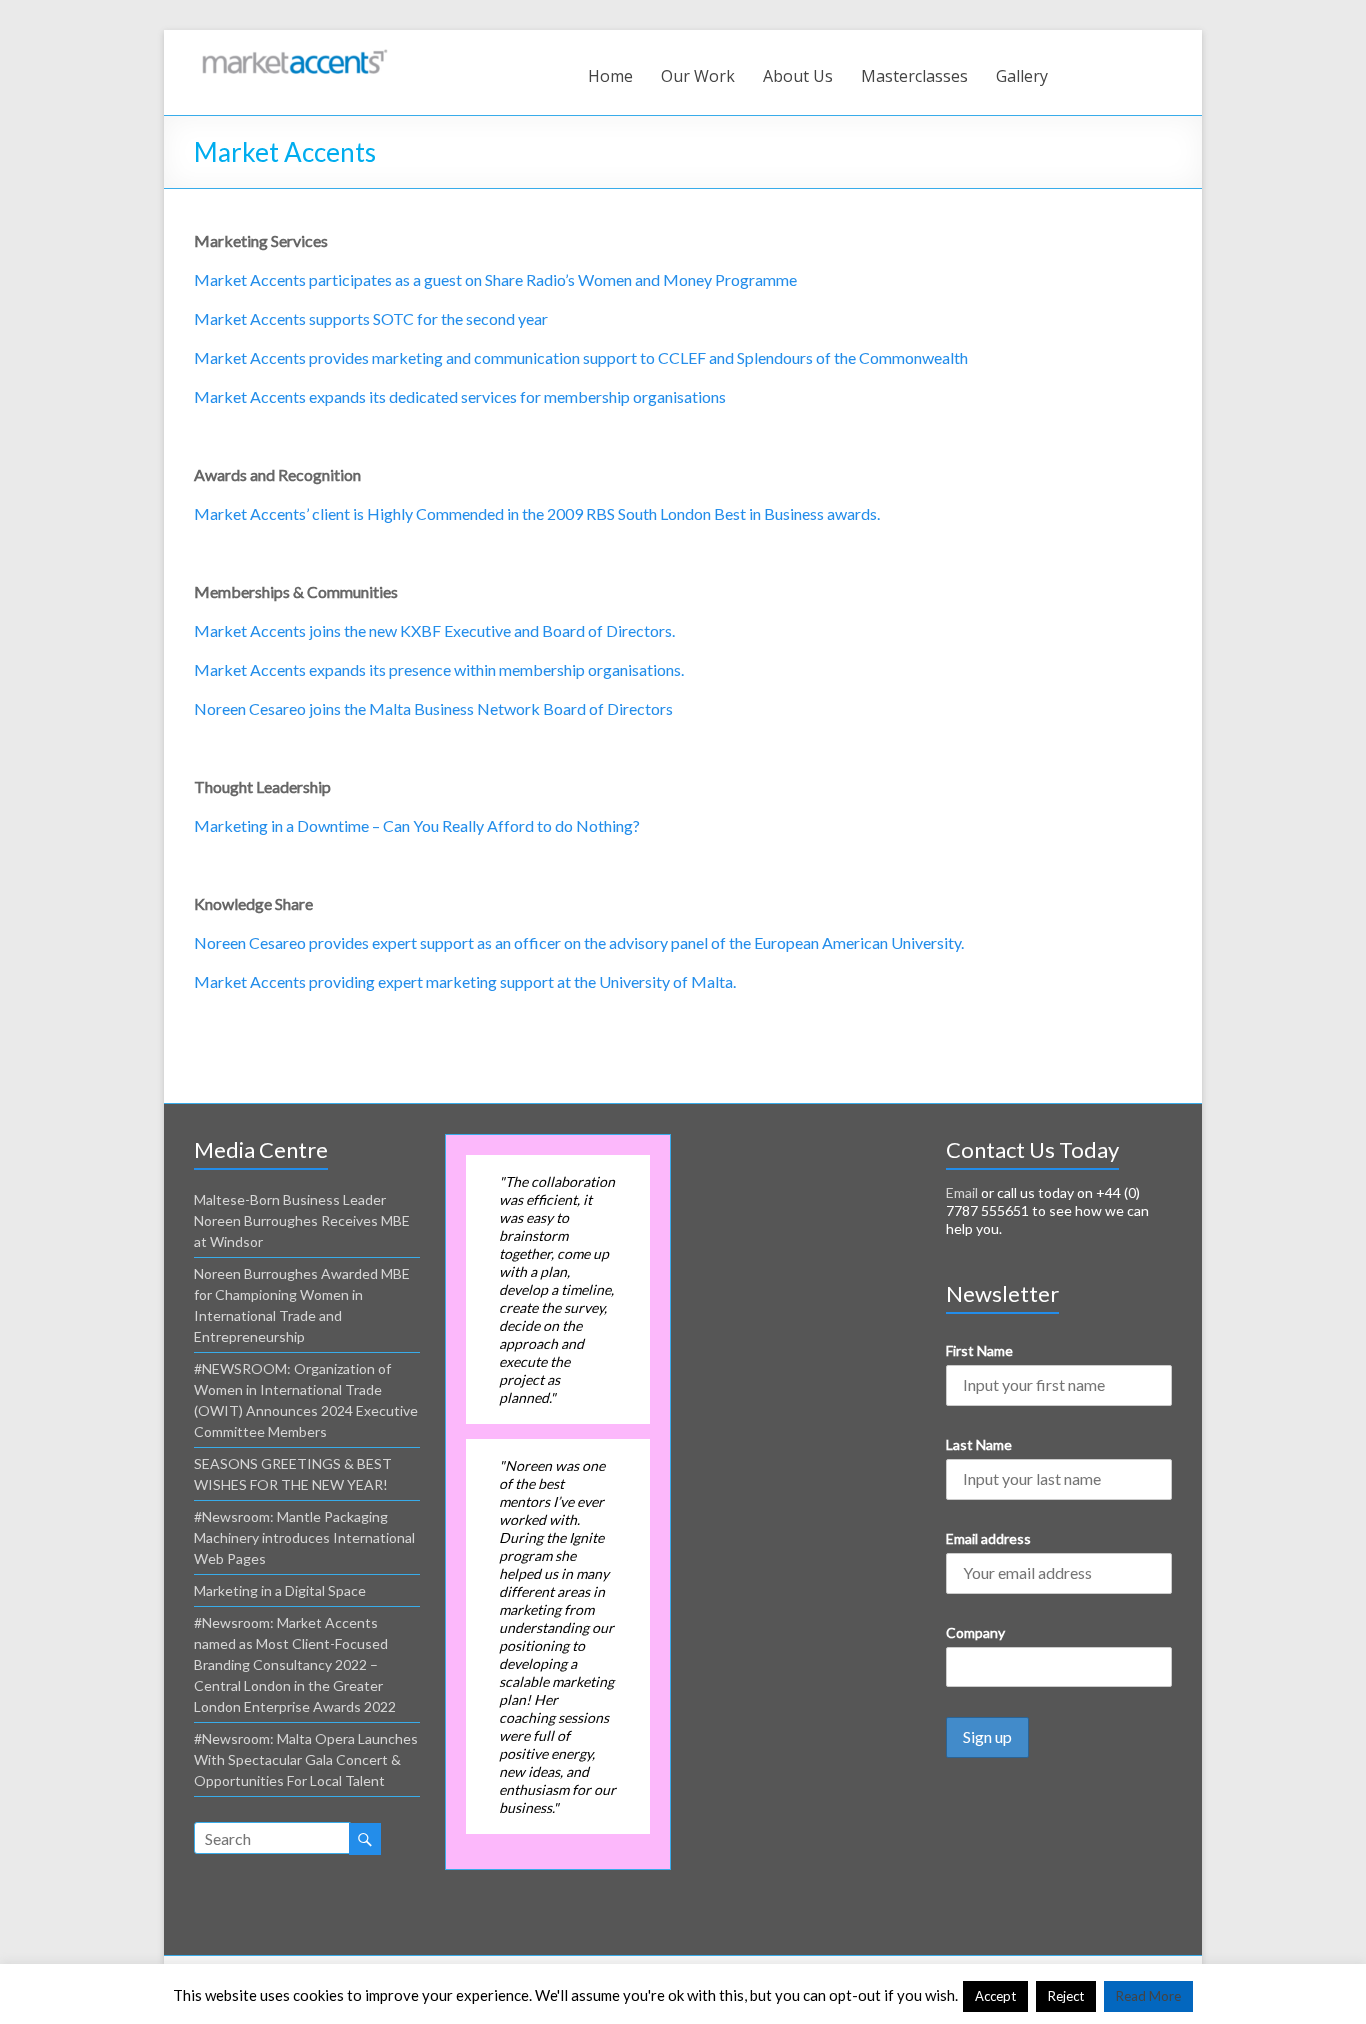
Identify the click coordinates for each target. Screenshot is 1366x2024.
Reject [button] (1066, 1996)
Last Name (979, 1444)
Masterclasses (914, 76)
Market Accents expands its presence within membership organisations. (439, 669)
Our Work (698, 76)
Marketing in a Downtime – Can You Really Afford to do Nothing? (417, 825)
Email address (988, 1538)
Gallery (1022, 76)
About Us (798, 76)
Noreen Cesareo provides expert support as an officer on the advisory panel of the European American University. (579, 942)
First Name (979, 1350)
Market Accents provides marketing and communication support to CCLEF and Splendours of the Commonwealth (581, 357)
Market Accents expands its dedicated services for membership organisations (460, 396)
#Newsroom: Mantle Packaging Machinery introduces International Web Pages (304, 1537)
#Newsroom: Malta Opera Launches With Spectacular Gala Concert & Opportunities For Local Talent (306, 1759)
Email (962, 1192)
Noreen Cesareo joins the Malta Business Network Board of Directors (433, 708)
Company (975, 1632)
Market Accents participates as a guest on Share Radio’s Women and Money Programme (495, 279)
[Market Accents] (294, 54)
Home (610, 76)
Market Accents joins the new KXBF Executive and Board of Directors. (434, 630)
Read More (1148, 1996)
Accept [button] (995, 1996)
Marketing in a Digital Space (280, 1590)
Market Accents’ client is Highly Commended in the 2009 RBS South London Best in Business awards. (537, 513)
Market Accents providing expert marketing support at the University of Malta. (465, 981)
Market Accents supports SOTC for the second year (371, 318)
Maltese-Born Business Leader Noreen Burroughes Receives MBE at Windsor (302, 1220)
